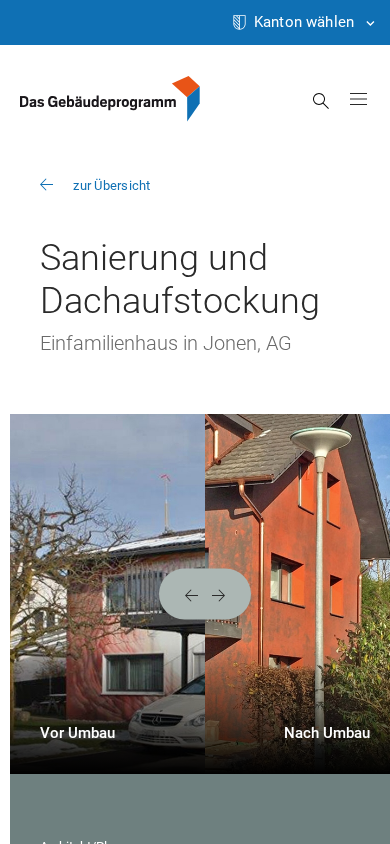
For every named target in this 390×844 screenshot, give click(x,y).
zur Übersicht (111, 185)
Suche (321, 101)
